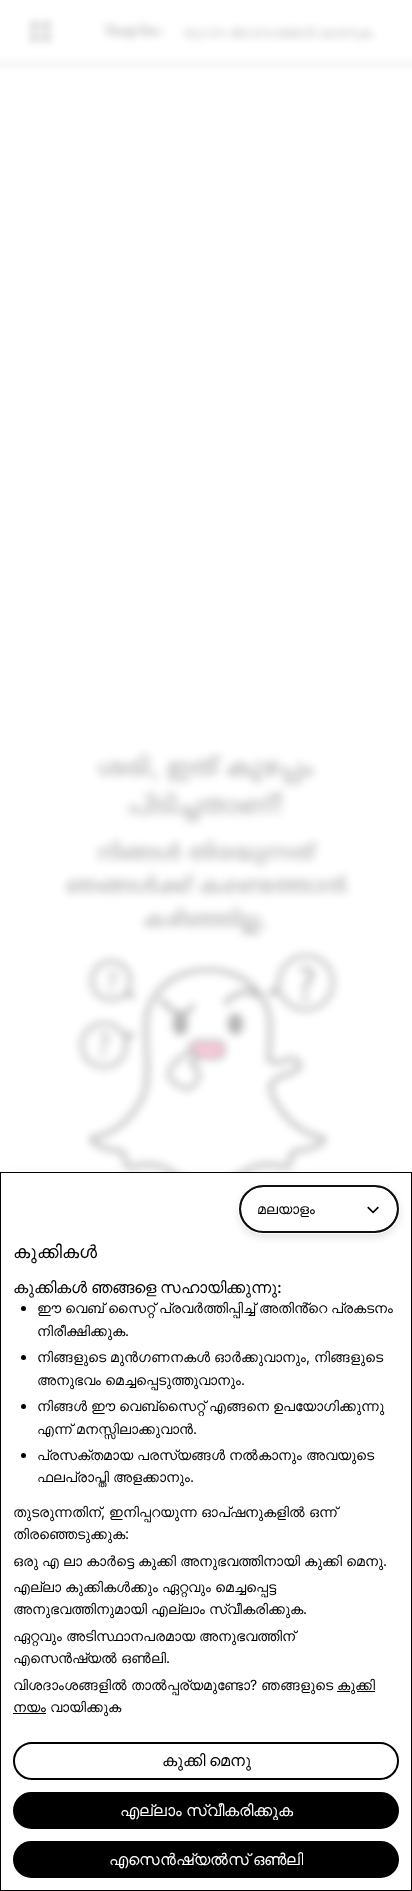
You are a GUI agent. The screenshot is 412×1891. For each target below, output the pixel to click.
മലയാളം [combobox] (286, 1208)
